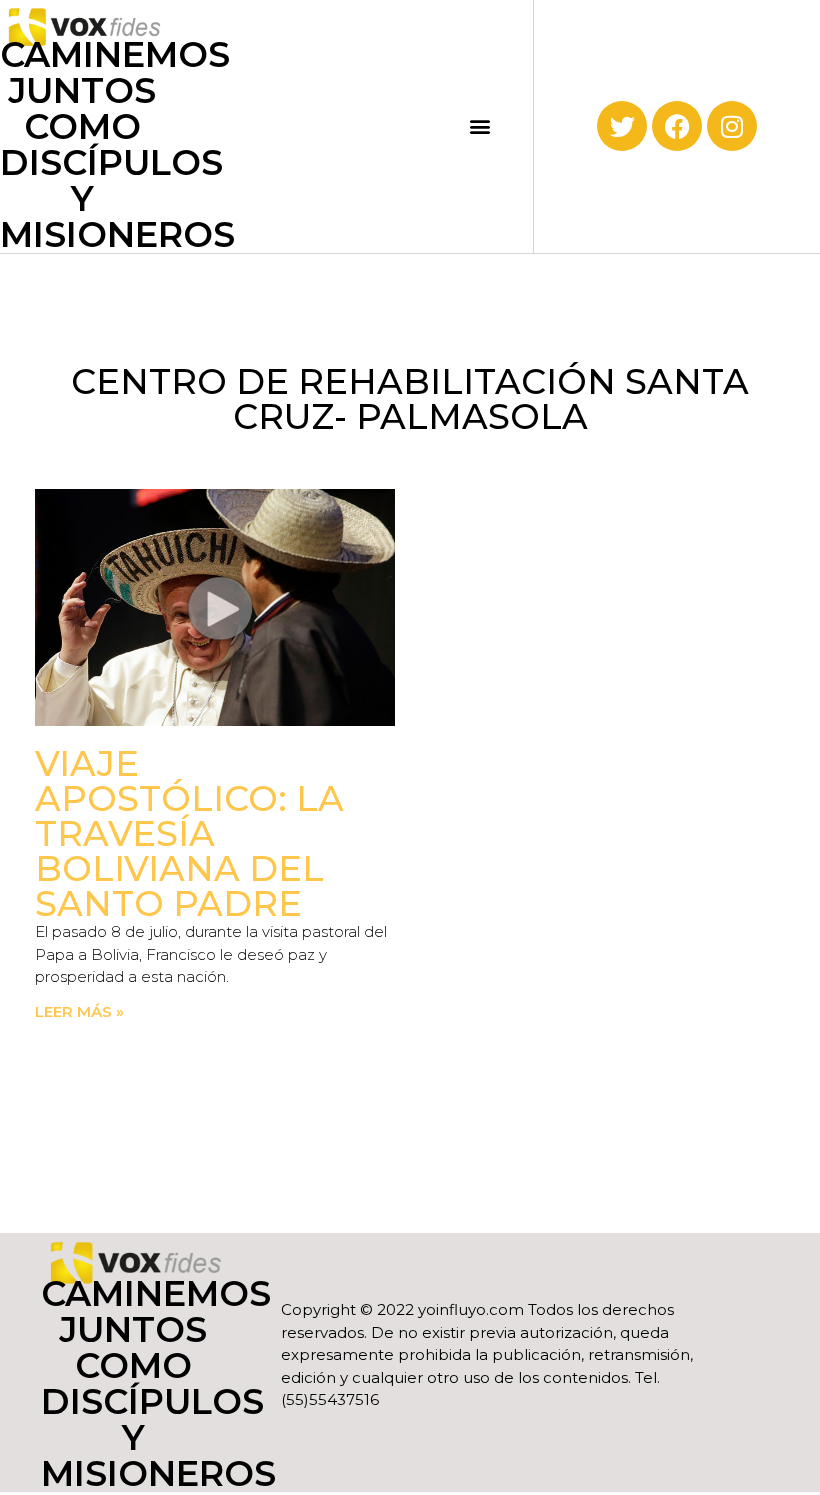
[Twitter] (622, 126)
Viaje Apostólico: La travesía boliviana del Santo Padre (189, 833)
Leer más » (79, 1011)
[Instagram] (732, 126)
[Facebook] (677, 126)
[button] (479, 126)
